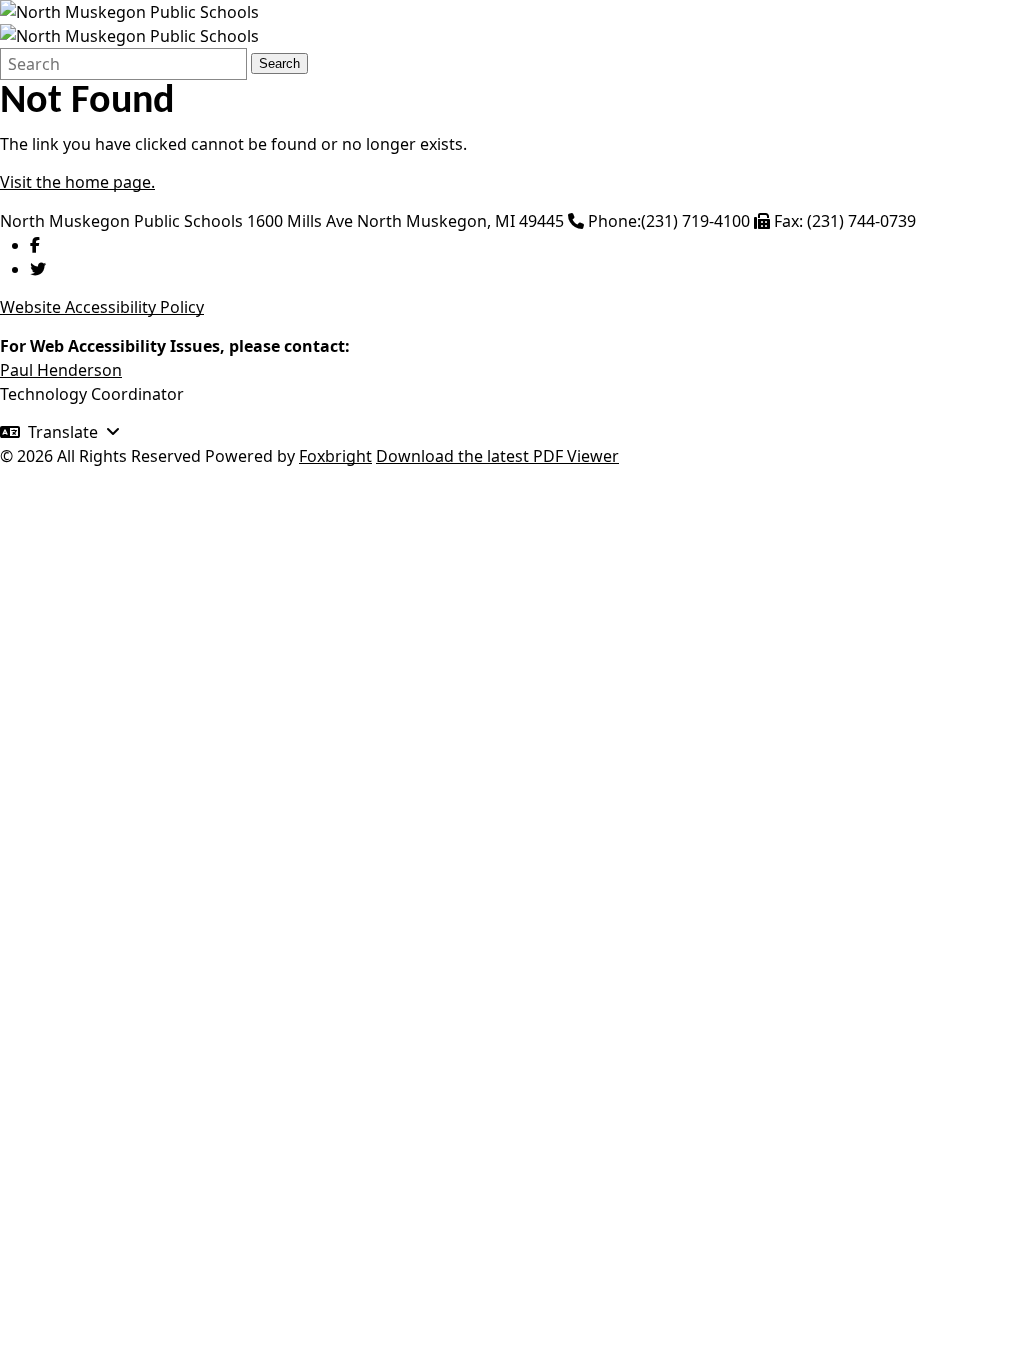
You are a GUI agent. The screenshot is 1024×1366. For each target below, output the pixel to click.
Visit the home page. (77, 182)
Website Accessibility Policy (102, 307)
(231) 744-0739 (861, 221)
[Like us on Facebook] (35, 245)
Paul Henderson (61, 370)
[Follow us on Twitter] (38, 269)
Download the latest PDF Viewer (497, 456)
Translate (63, 432)
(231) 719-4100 (695, 221)
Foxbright (335, 456)
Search (279, 63)
